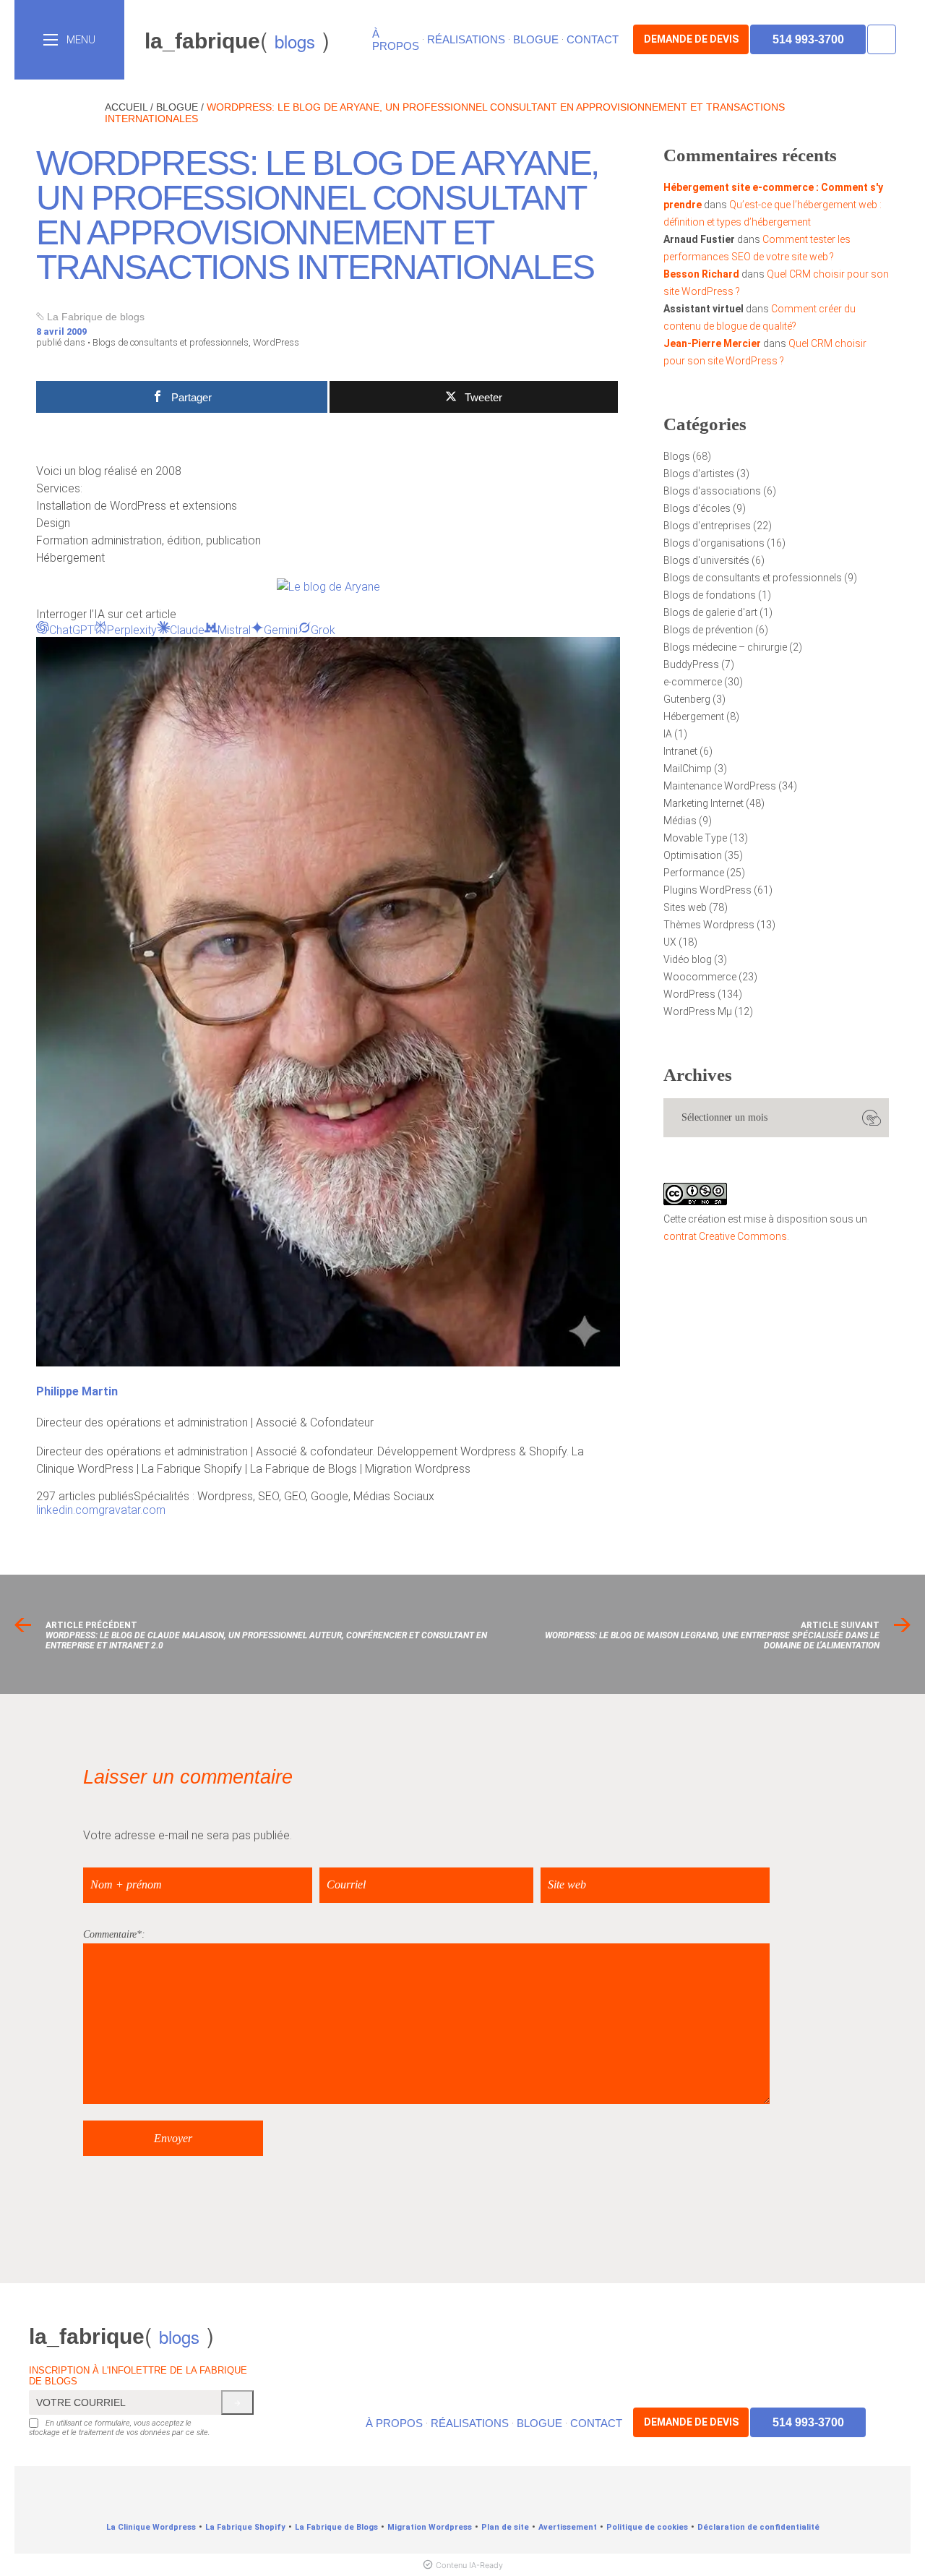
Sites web (685, 907)
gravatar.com (132, 1510)
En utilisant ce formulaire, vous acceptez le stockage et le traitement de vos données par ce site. (120, 2428)
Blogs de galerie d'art (710, 612)
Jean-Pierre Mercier (712, 343)
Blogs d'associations (712, 491)
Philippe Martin (77, 1391)
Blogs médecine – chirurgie (725, 647)
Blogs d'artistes (699, 474)
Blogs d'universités (706, 560)
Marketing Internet (704, 803)
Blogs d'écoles (697, 508)
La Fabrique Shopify (245, 2527)
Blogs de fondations (710, 595)
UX (670, 942)
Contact (593, 39)
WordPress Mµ (698, 1011)
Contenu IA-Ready (469, 2565)
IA (668, 734)
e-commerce (693, 682)
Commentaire (110, 1934)
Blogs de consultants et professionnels (171, 342)
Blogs (677, 456)
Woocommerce (700, 977)
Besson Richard (701, 274)
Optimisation (693, 855)
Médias (680, 821)
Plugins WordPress (707, 890)
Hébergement (694, 716)
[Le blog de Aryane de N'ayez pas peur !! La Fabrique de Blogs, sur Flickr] (328, 587)
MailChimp (688, 769)
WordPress (276, 342)
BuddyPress (691, 664)
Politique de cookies (647, 2527)
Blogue (536, 39)
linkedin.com (67, 1510)
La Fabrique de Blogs (336, 2527)
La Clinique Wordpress (151, 2527)
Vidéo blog (688, 959)
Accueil (126, 107)
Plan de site (505, 2527)
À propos (396, 40)
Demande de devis (691, 39)
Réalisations (466, 39)
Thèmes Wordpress (709, 925)
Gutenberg (687, 699)
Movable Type (695, 838)
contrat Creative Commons (725, 1236)
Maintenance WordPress (720, 786)
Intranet (680, 751)
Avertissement (568, 2527)
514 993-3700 (808, 39)
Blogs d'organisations (714, 543)
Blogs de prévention (708, 630)
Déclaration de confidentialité (758, 2527)
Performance (694, 873)
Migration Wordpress (430, 2527)
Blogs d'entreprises (707, 526)
